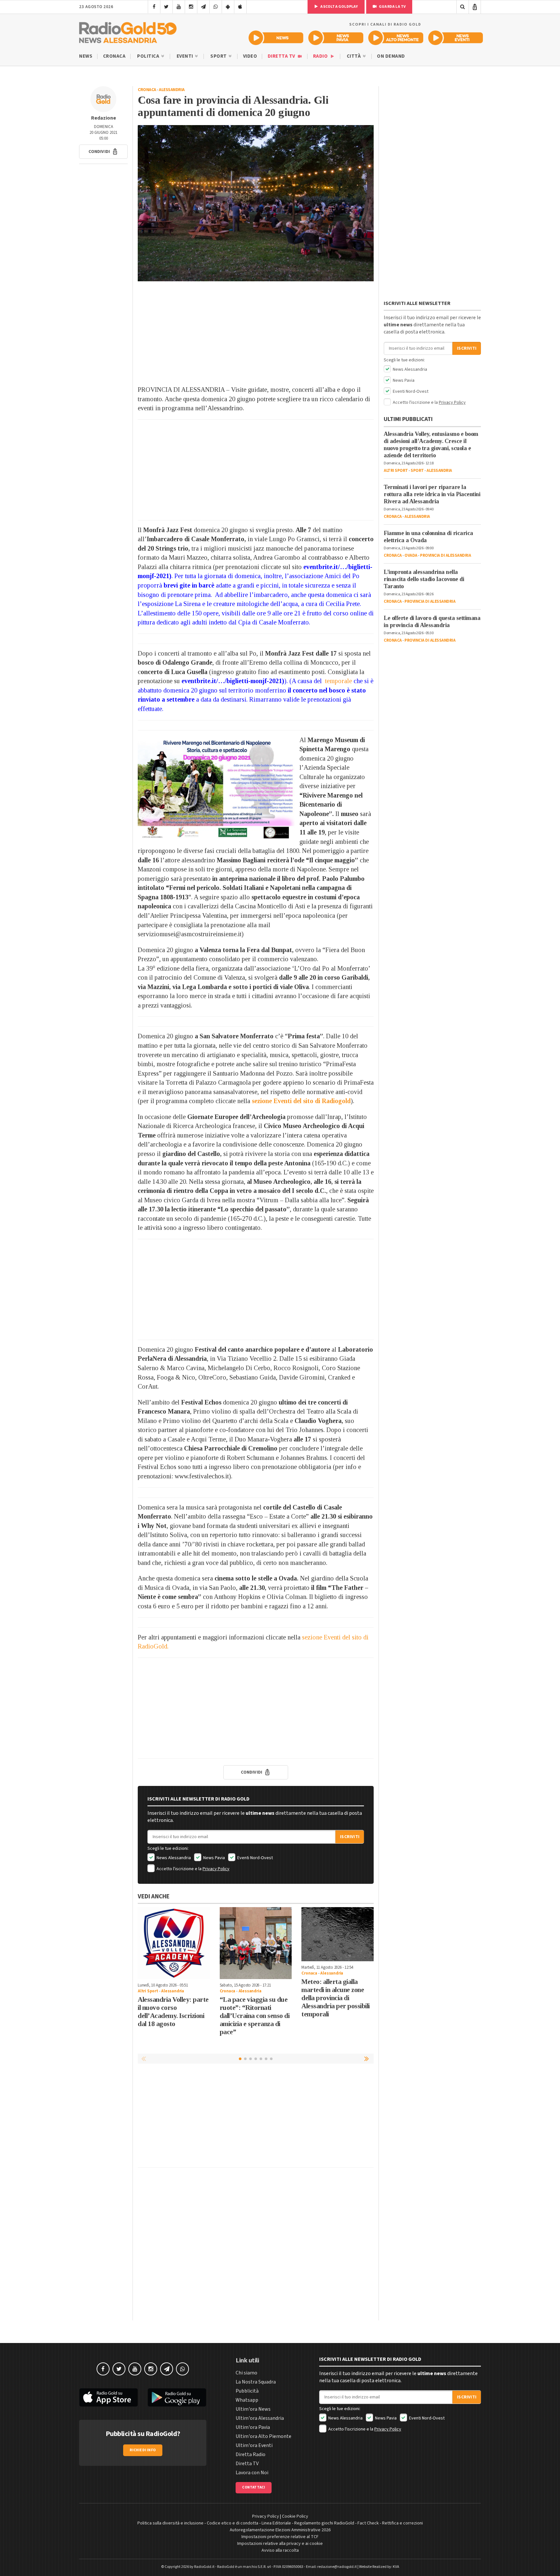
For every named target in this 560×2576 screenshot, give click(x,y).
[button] (103, 152)
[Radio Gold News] (276, 38)
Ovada (411, 555)
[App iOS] (240, 7)
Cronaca (114, 56)
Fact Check (368, 2523)
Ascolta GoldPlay (339, 7)
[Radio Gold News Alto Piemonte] (396, 38)
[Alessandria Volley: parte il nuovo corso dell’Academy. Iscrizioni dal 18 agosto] (174, 1943)
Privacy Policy (216, 1869)
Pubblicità (247, 2391)
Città (354, 56)
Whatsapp (247, 2400)
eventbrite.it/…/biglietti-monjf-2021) (233, 681)
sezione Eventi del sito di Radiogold (301, 1101)
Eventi (186, 56)
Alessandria (172, 90)
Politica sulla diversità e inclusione (170, 2523)
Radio (321, 56)
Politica (149, 56)
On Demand (391, 56)
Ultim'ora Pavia (253, 2427)
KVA (396, 2567)
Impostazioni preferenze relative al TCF (280, 2537)
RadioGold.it (204, 2567)
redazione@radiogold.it (337, 2567)
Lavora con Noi (252, 2473)
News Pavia (214, 1858)
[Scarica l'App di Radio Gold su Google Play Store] (177, 2397)
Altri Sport (148, 1991)
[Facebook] (154, 7)
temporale (338, 681)
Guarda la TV (392, 7)
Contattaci (254, 2487)
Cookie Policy (295, 2516)
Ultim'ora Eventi (254, 2445)
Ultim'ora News (253, 2409)
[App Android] (228, 7)
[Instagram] (191, 7)
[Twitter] (166, 7)
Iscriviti (350, 1837)
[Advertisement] (256, 333)
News (86, 56)
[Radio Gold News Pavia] (336, 38)
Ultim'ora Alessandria (260, 2418)
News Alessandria (173, 1858)
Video (250, 56)
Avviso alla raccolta (280, 2550)
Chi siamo (246, 2373)
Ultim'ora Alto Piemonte (263, 2436)
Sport (219, 56)
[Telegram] (203, 7)
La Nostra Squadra (256, 2382)
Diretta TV (282, 56)
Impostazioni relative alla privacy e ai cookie (280, 2544)
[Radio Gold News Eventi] (455, 38)
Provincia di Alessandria (445, 555)
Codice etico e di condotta (233, 2523)
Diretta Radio (251, 2454)
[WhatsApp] (216, 7)
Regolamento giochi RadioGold (324, 2523)
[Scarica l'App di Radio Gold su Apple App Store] (109, 2397)
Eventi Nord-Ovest (255, 1858)
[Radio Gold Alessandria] (128, 31)
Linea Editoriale (276, 2523)
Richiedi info (143, 2450)
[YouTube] (179, 7)
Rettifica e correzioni (402, 2523)
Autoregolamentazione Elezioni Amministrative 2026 (280, 2530)
